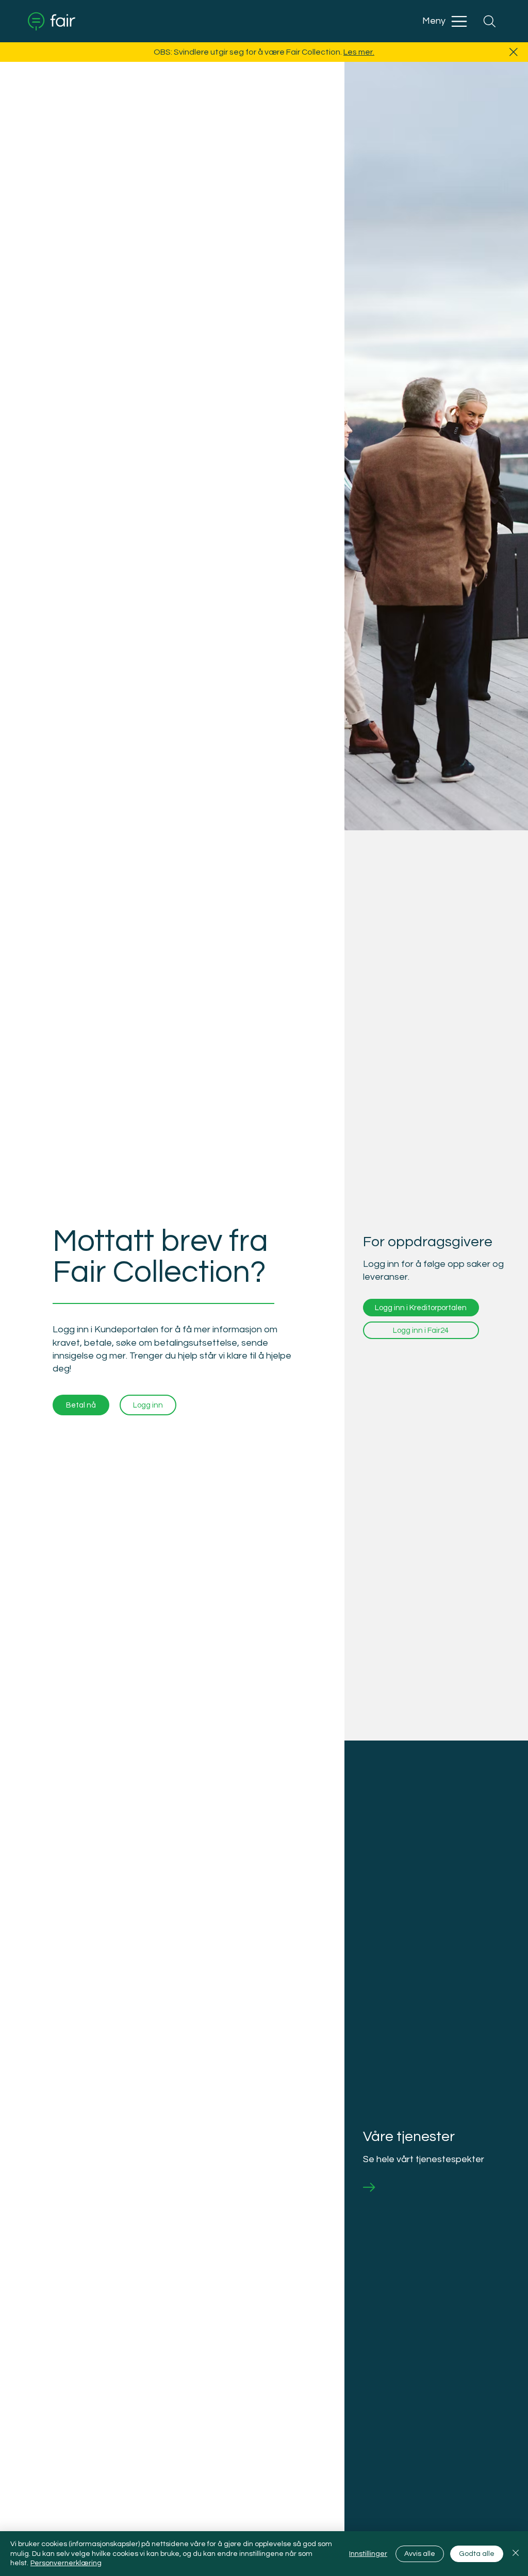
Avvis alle (420, 2554)
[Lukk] (516, 2554)
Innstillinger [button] (368, 2554)
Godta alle (477, 2554)
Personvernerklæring (66, 2563)
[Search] (489, 21)
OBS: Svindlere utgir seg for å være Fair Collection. (249, 52)
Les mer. (359, 52)
